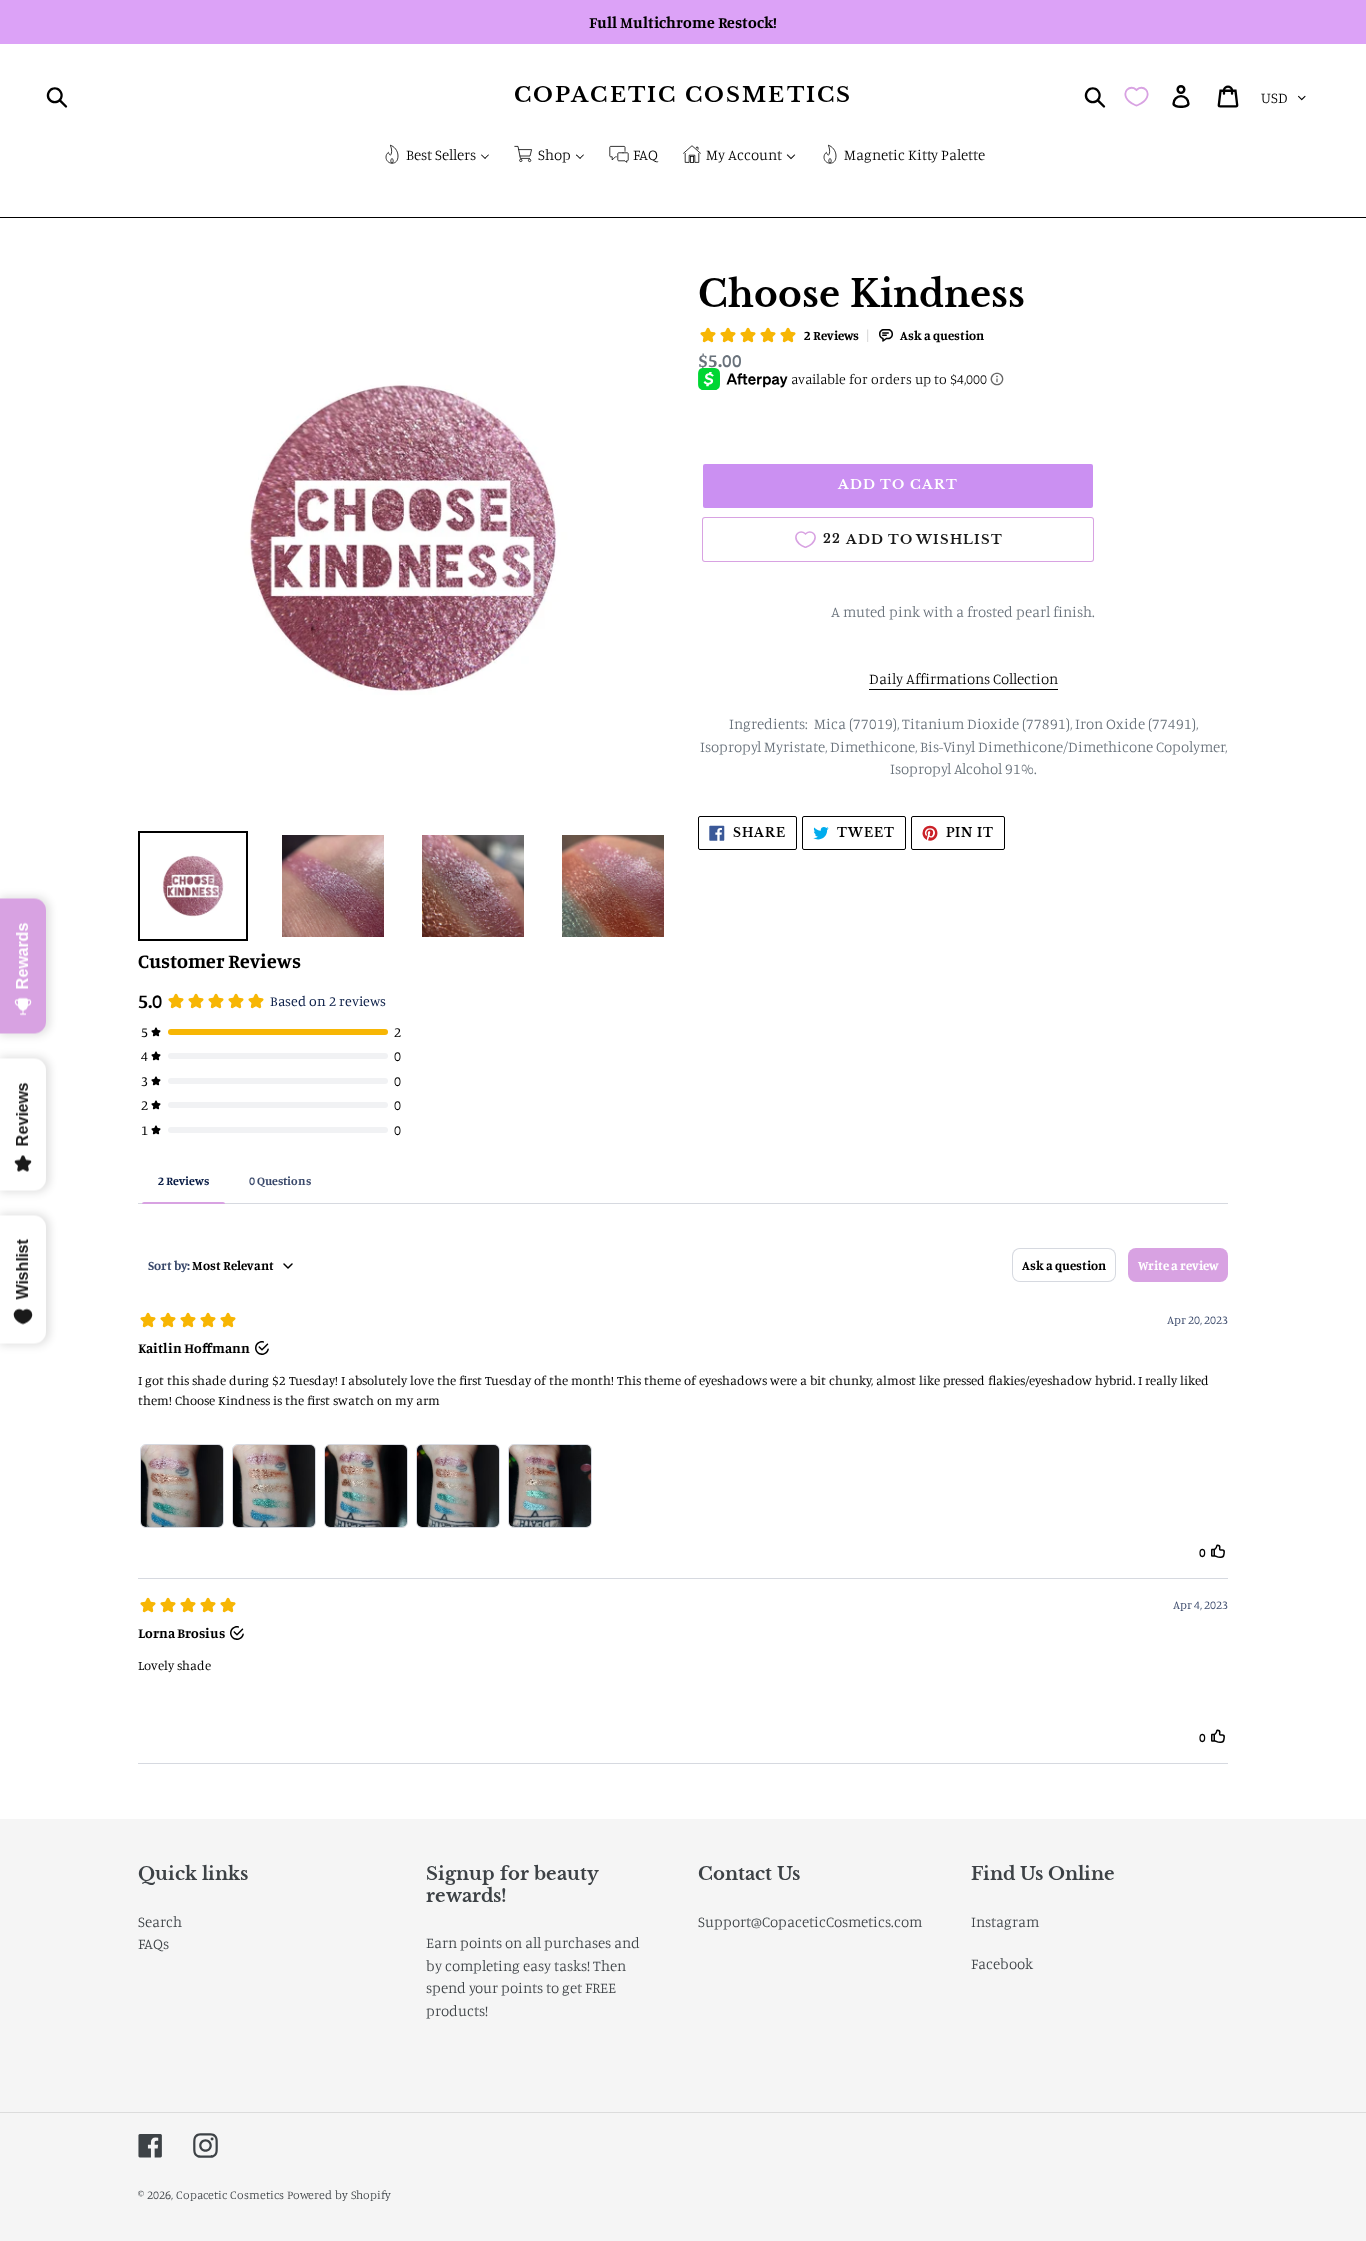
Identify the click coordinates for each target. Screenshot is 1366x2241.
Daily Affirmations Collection (963, 678)
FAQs (153, 1943)
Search (160, 1921)
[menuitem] (436, 156)
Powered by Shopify (339, 2194)
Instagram (1005, 1921)
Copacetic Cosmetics (683, 95)
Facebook (1002, 1963)
